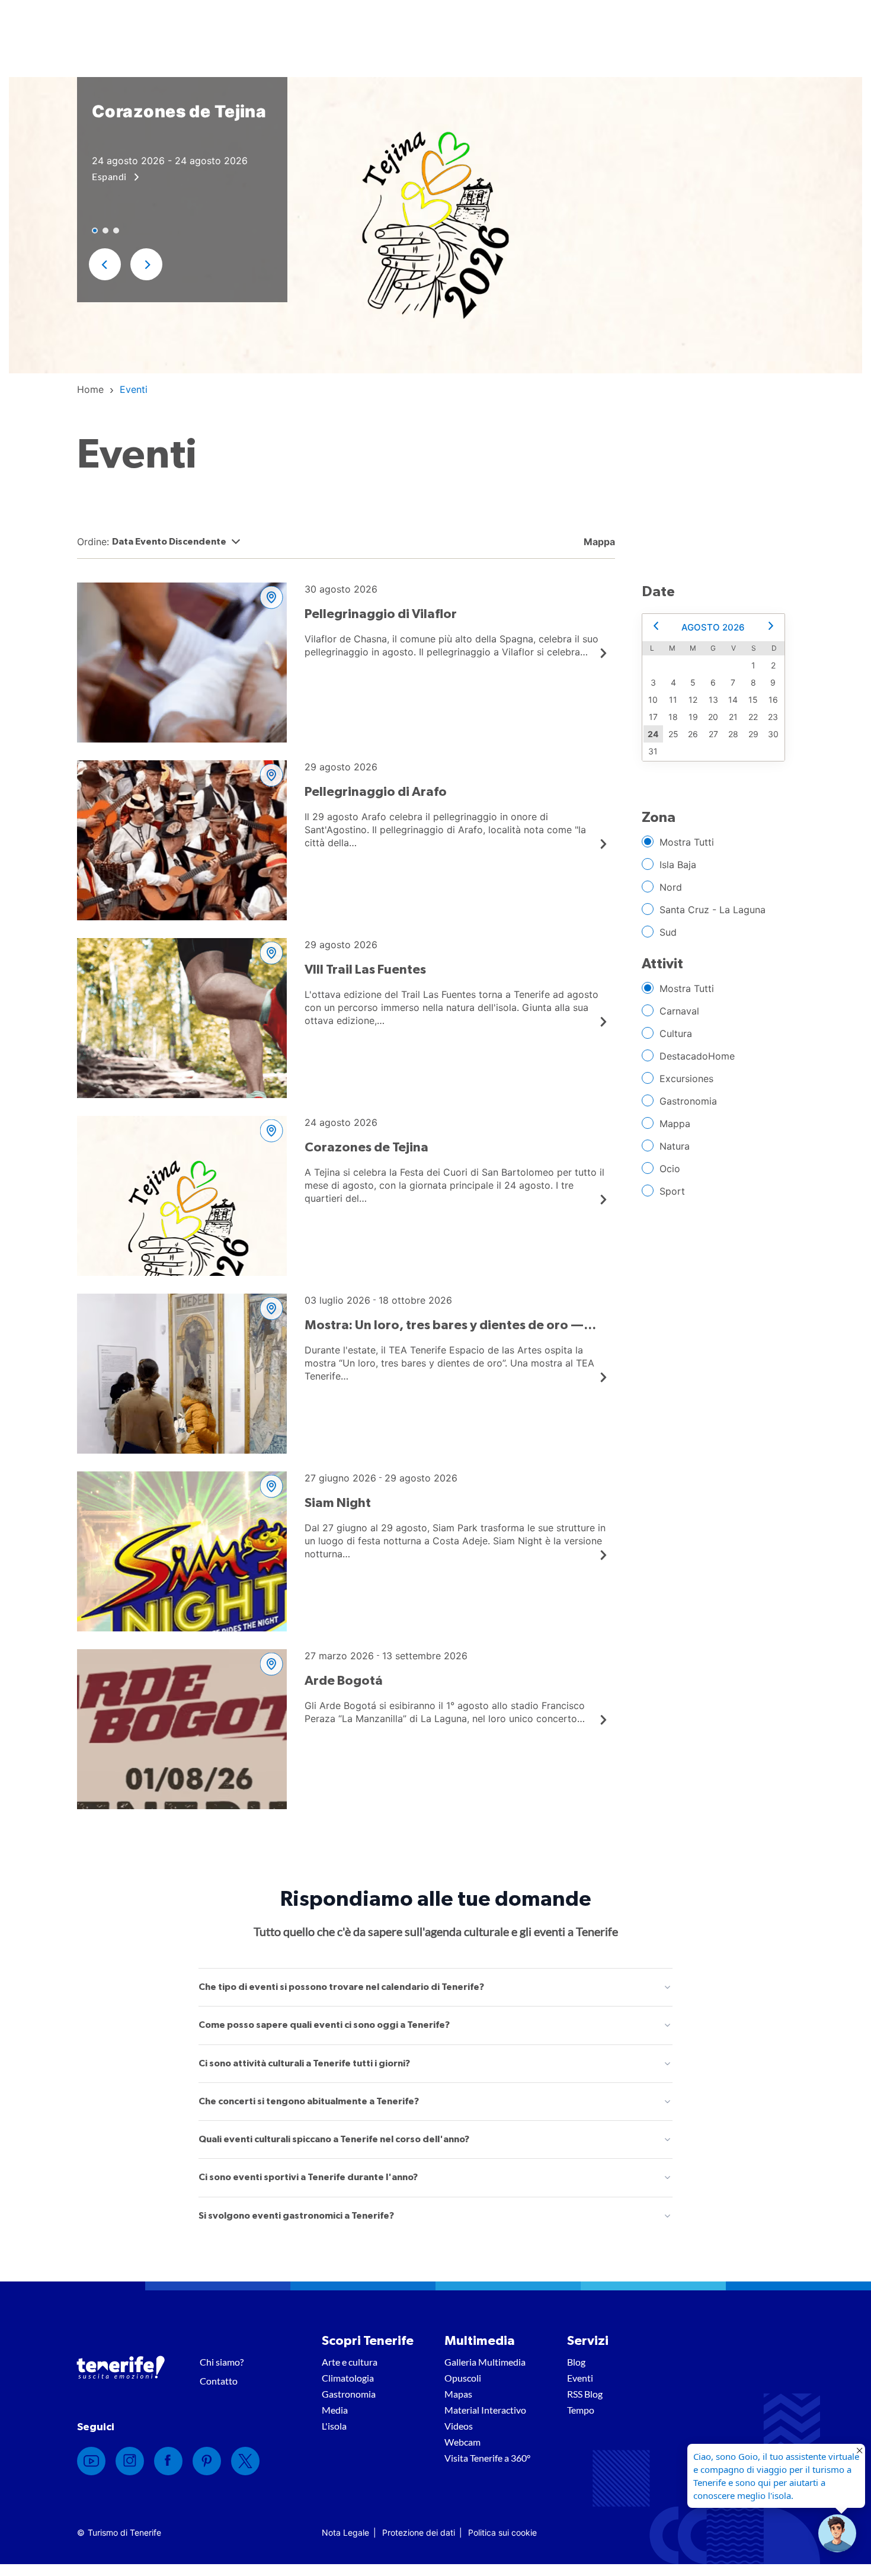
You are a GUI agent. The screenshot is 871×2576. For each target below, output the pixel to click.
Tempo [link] (581, 2410)
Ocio (670, 1169)
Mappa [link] (598, 542)
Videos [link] (459, 2426)
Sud (668, 932)
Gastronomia (688, 1101)
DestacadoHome (697, 1056)
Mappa (675, 1124)
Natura (675, 1146)
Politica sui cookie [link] (502, 2532)
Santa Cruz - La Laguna (713, 910)
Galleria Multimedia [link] (485, 2362)
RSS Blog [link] (585, 2394)
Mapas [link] (458, 2394)
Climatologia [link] (348, 2378)
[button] (105, 264)
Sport (672, 1191)
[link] (90, 389)
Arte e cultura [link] (350, 2362)
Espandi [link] (110, 176)
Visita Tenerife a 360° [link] (487, 2458)
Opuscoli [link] (463, 2378)
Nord (671, 887)
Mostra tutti (687, 842)
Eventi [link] (580, 2378)
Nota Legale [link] (345, 2532)
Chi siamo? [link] (222, 2362)
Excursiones (686, 1079)
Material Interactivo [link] (485, 2410)
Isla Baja (678, 865)
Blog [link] (576, 2362)
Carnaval (679, 1011)
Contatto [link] (219, 2381)
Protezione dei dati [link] (419, 2532)
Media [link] (335, 2410)
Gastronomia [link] (349, 2394)
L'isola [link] (334, 2426)
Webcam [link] (462, 2442)
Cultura (676, 1033)
